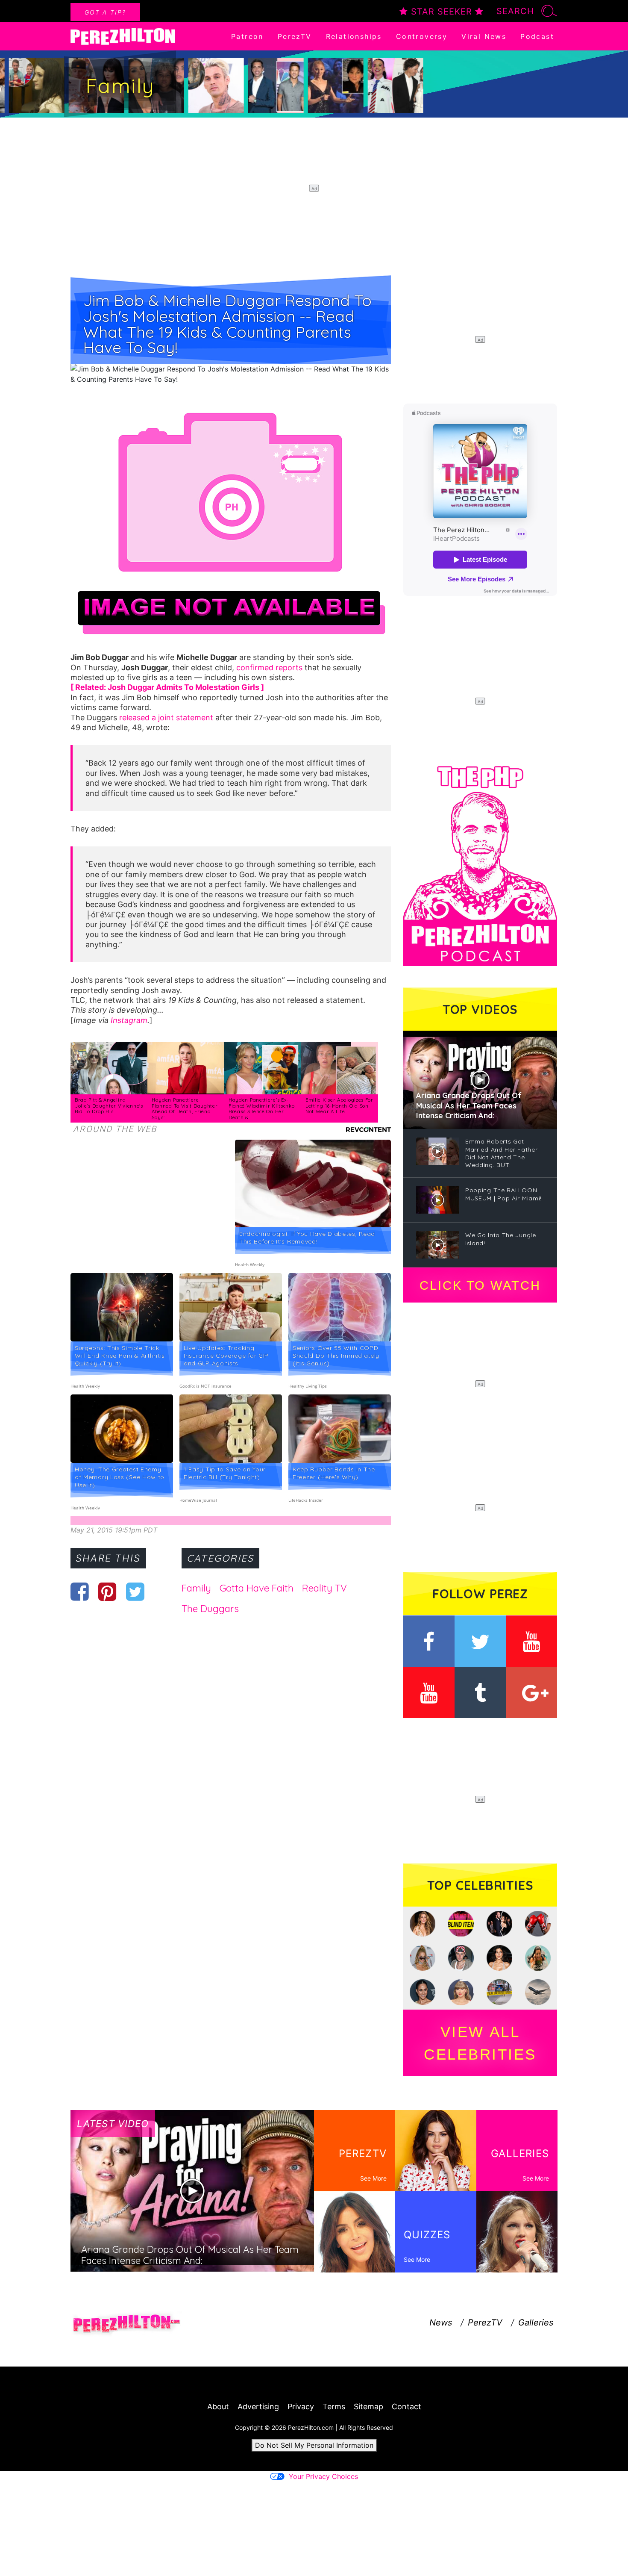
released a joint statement (167, 718)
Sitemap (368, 2407)
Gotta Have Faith (257, 1588)
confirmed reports (269, 668)
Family (196, 1588)
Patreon (247, 36)
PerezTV (295, 36)
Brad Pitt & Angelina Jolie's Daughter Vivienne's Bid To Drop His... (109, 1106)
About (218, 2407)
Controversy (422, 36)
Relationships (354, 36)
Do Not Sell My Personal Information (314, 2445)
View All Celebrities (480, 2043)
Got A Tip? (105, 12)
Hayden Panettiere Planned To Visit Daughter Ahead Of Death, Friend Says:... (185, 1109)
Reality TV (324, 1588)
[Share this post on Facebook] (80, 1592)
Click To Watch (480, 1285)
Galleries (536, 2323)
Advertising (258, 2407)
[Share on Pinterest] (107, 1592)
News (441, 2323)
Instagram (129, 1020)
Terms (334, 2407)
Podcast (537, 36)
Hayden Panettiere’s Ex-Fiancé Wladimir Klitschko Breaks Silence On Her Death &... (262, 1109)
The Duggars (210, 1609)
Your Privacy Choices (323, 2476)
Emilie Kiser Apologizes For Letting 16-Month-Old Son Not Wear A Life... (339, 1106)
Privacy (301, 2407)
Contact (406, 2407)
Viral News (484, 36)
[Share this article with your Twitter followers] (135, 1592)
